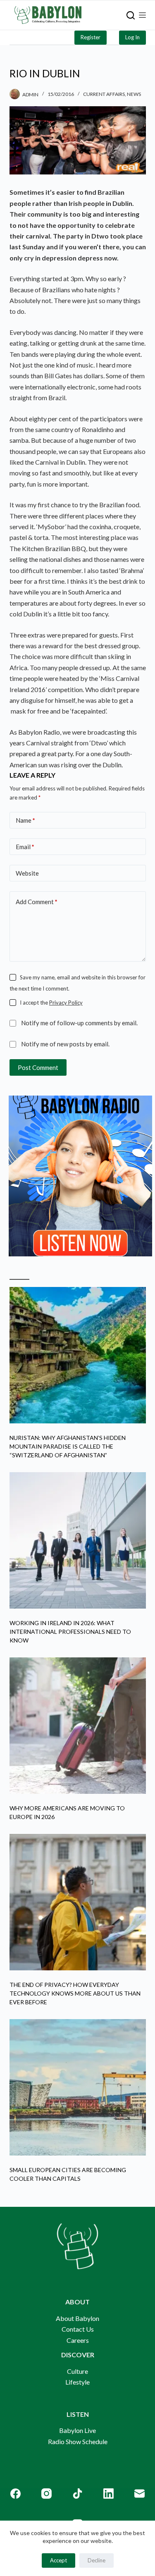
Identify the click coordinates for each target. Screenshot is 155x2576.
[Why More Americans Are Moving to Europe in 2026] (78, 1726)
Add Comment (37, 902)
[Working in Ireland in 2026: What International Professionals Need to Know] (78, 1540)
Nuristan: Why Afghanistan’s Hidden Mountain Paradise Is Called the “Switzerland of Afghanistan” (68, 1446)
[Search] (131, 15)
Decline (97, 2560)
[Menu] (142, 15)
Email (25, 847)
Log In (132, 37)
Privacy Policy (66, 1003)
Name (25, 820)
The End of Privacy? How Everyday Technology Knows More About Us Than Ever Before (75, 1993)
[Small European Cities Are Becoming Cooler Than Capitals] (78, 2087)
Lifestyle (77, 2382)
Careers (78, 2340)
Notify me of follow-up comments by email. (79, 1023)
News (134, 94)
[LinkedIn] (108, 2494)
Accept (58, 2560)
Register (91, 37)
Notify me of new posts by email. (65, 1044)
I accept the (51, 1003)
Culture (77, 2371)
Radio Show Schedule (78, 2441)
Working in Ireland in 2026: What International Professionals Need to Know (70, 1632)
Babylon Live (77, 2430)
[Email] (139, 2494)
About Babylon (77, 2318)
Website (27, 873)
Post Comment (38, 1067)
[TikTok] (77, 2494)
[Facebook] (15, 2494)
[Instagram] (46, 2494)
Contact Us (78, 2329)
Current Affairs (104, 94)
